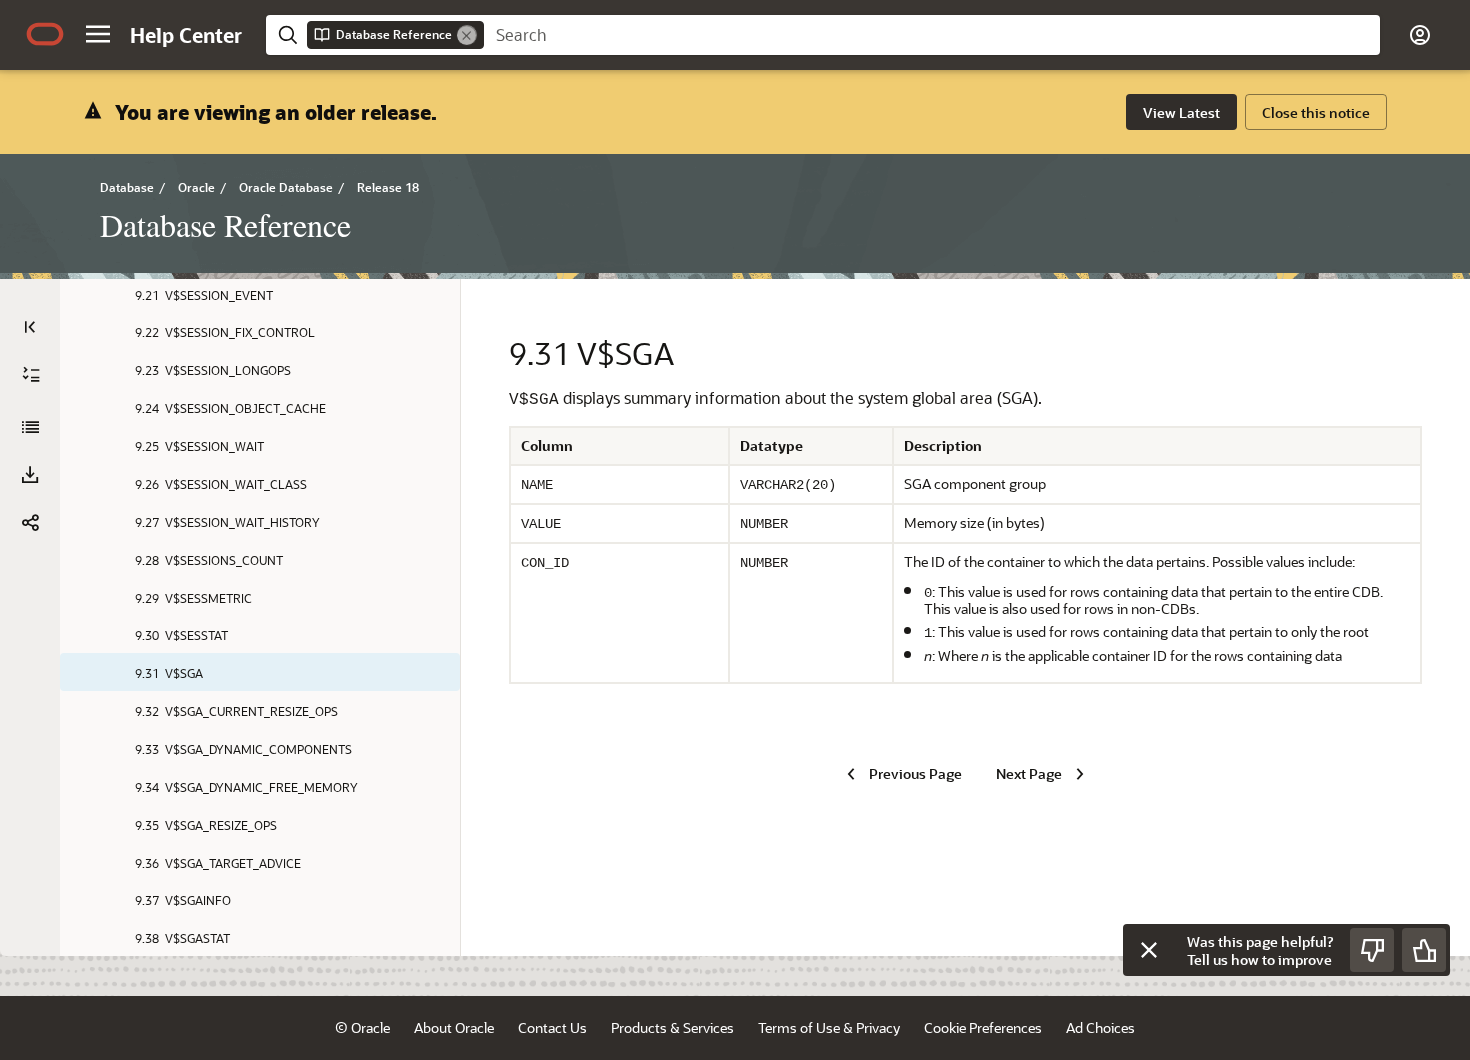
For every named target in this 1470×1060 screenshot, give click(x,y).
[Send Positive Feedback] (1424, 950)
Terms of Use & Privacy (829, 1027)
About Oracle (454, 1027)
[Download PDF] (30, 475)
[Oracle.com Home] (45, 34)
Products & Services (672, 1027)
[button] (98, 34)
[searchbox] (932, 35)
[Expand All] (31, 375)
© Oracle (362, 1027)
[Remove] (467, 35)
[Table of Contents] (30, 327)
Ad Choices (1100, 1027)
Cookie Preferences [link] (983, 1027)
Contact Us (552, 1027)
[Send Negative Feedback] (1372, 950)
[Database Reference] (30, 427)
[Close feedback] (1149, 950)
